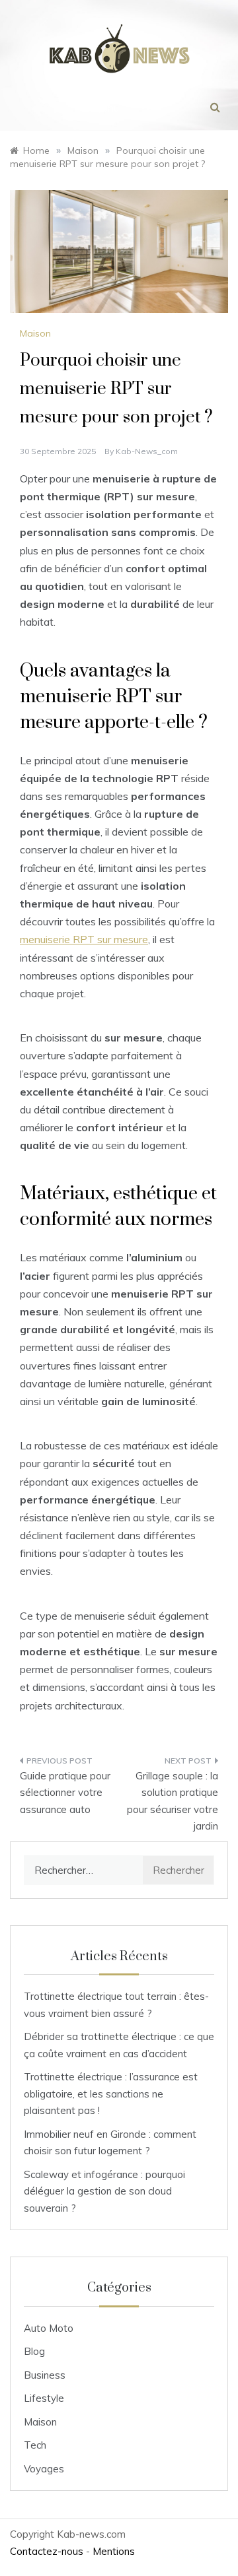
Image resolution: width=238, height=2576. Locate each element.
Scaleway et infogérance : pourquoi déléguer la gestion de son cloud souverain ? (104, 2191)
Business (45, 2375)
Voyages (44, 2469)
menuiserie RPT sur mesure (84, 939)
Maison (35, 333)
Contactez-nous (47, 2551)
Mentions (114, 2551)
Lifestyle (44, 2398)
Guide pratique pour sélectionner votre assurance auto (65, 1793)
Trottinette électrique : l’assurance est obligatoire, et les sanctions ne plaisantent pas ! (111, 2094)
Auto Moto (49, 2328)
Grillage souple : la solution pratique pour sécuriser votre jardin (173, 1801)
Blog (34, 2351)
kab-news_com (147, 451)
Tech (35, 2445)
